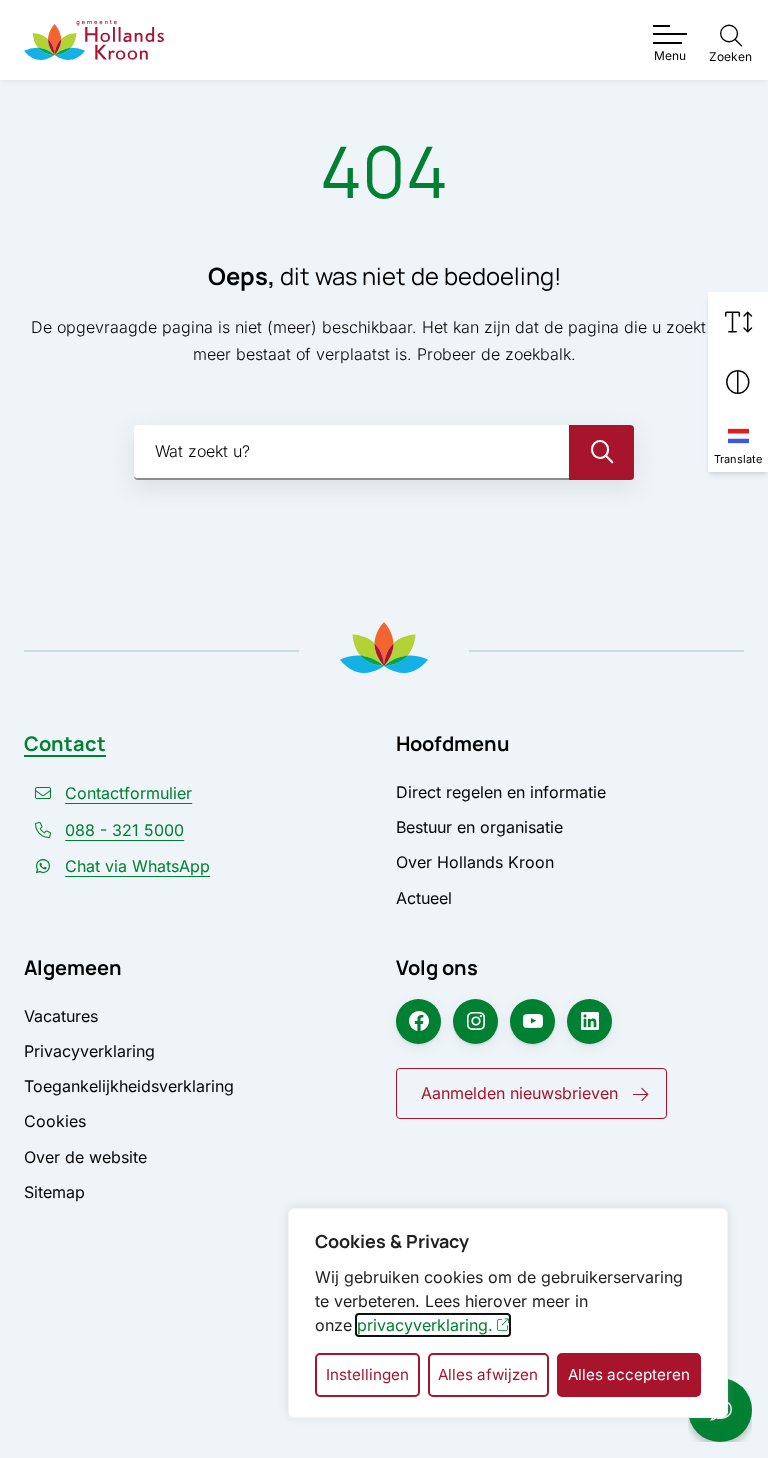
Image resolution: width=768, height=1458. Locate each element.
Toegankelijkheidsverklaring (129, 1086)
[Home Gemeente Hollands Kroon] (94, 39)
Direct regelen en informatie (501, 792)
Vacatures (61, 1016)
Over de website (85, 1157)
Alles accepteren (629, 1374)
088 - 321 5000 (124, 830)
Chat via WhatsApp (137, 866)
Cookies (55, 1121)
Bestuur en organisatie (479, 827)
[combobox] (384, 452)
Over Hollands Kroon (475, 862)
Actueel (424, 898)
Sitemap (54, 1192)
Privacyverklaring (89, 1051)
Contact (65, 743)
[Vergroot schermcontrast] (738, 382)
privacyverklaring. (425, 1325)
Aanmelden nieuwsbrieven (519, 1093)
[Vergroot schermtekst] (738, 322)
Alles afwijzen (488, 1374)
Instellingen (367, 1374)
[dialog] (508, 1313)
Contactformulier (128, 793)
